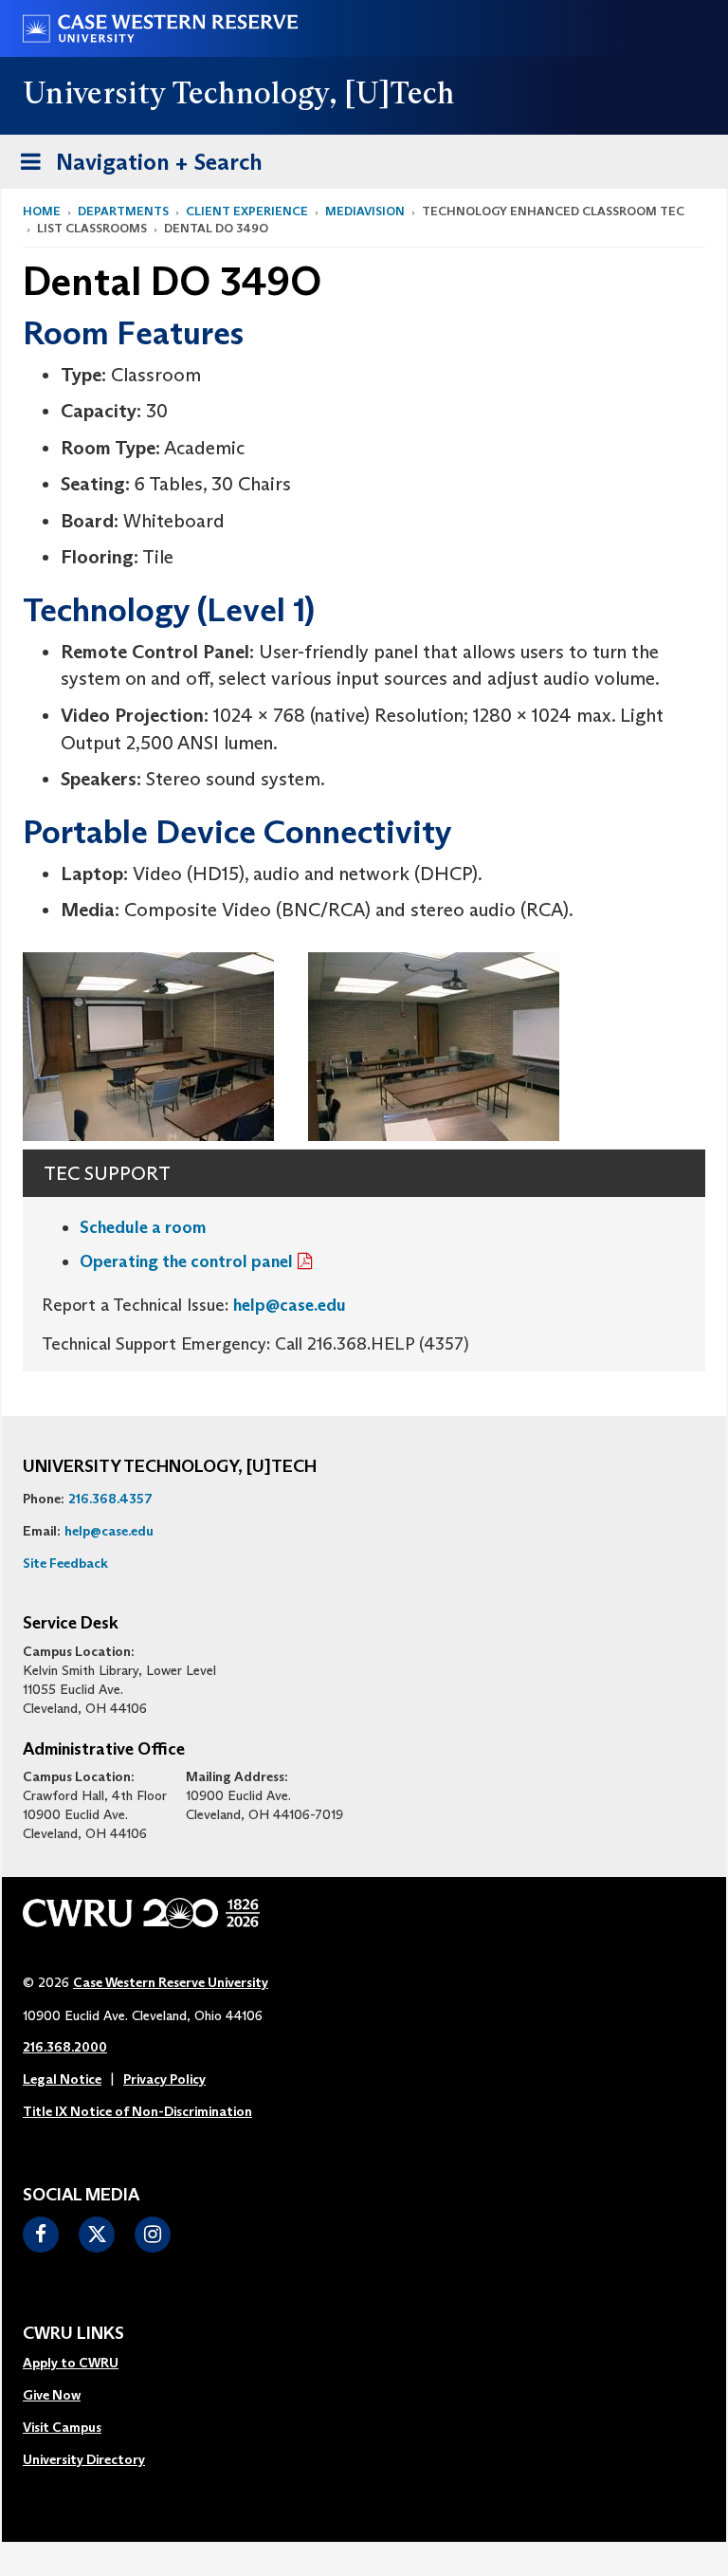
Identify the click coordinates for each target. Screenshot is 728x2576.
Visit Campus (62, 2427)
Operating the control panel (186, 1261)
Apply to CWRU (71, 2363)
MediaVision (365, 211)
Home (42, 211)
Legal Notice (62, 2079)
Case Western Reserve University (171, 1982)
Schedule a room (143, 1227)
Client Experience (247, 211)
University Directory (84, 2459)
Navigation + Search (136, 168)
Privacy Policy (164, 2079)
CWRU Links (73, 2334)
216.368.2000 (65, 2047)
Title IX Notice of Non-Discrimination (137, 2111)
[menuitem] (84, 2364)
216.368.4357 (110, 1499)
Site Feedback (65, 1563)
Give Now (52, 2395)
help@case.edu (290, 1305)
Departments (123, 211)
